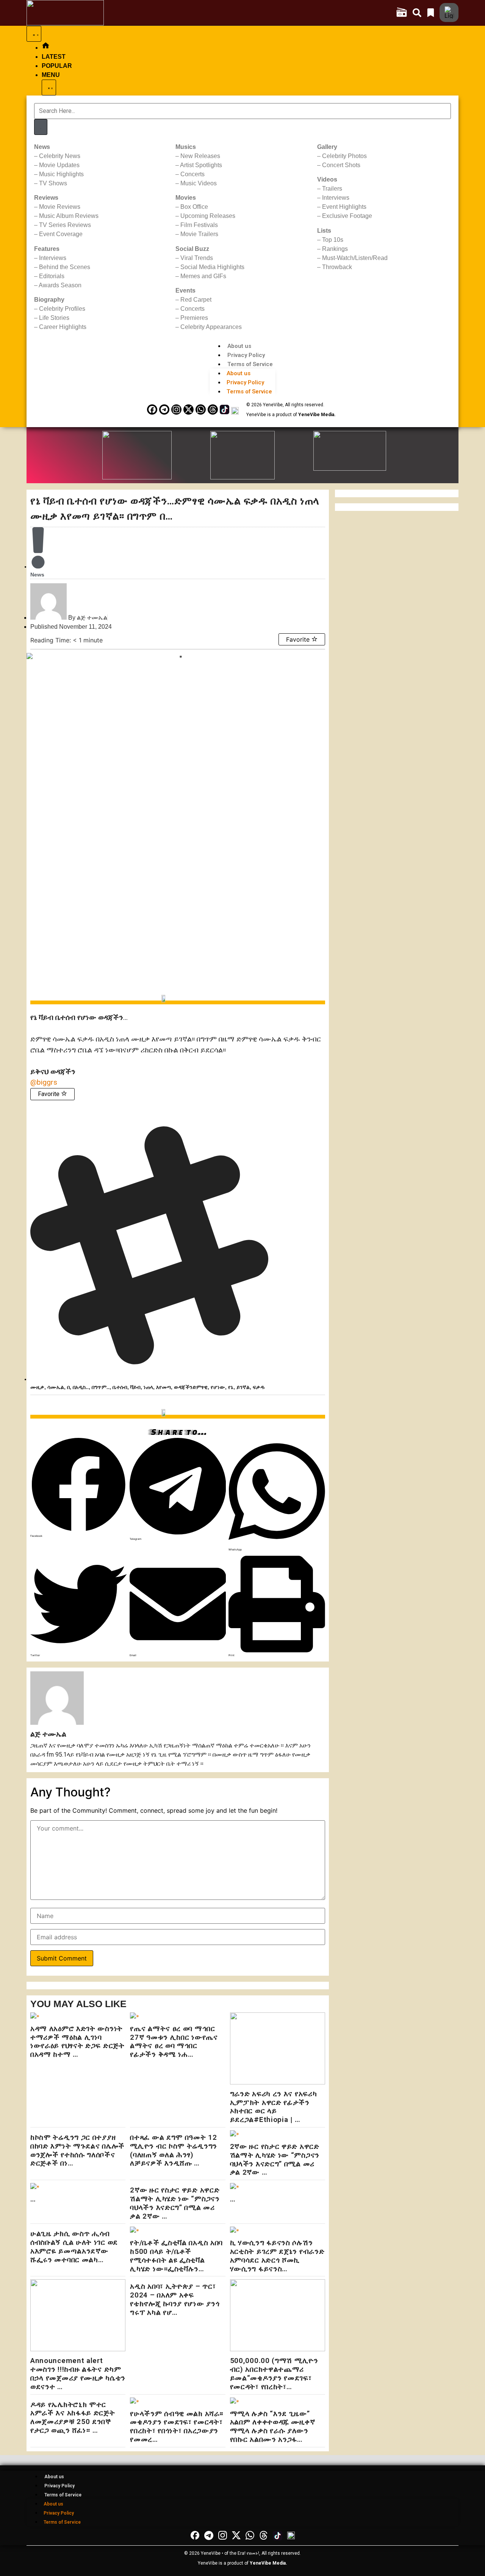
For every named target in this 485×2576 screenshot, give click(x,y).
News (37, 575)
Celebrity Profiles (62, 309)
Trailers (332, 189)
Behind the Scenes (65, 267)
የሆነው (218, 1387)
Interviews (53, 258)
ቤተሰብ (120, 1387)
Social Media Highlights (212, 267)
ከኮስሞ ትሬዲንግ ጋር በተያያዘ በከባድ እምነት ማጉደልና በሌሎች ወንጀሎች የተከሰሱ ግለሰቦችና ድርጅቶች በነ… (77, 2150)
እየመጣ (163, 1387)
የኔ (231, 1387)
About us (239, 346)
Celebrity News (60, 156)
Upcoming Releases (208, 216)
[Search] (41, 127)
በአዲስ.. (81, 1387)
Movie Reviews (60, 207)
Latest (54, 57)
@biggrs (44, 1082)
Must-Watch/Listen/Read (355, 258)
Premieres (194, 318)
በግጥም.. (101, 1387)
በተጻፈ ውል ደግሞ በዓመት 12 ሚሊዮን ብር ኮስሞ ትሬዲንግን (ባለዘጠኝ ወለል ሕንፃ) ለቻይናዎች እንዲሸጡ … (174, 2150)
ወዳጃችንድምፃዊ (191, 1387)
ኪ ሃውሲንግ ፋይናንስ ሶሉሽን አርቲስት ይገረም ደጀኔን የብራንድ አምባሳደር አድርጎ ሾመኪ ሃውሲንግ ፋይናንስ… (277, 2256)
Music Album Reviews (69, 216)
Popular (57, 66)
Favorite (299, 639)
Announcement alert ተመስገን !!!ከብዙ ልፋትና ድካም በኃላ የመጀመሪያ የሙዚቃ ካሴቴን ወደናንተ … (78, 2373)
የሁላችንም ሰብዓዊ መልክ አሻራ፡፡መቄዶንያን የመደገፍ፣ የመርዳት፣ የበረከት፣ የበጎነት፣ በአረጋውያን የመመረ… (177, 2426)
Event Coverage (61, 234)
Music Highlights (61, 174)
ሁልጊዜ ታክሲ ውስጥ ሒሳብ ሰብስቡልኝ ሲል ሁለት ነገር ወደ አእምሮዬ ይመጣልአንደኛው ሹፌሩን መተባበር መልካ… (74, 2246)
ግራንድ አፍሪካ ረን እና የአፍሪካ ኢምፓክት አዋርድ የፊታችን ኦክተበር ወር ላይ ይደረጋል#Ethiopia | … (274, 2107)
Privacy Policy (246, 355)
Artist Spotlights (201, 165)
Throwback (337, 267)
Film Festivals (199, 225)
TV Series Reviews (65, 225)
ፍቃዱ (259, 1387)
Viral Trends (197, 258)
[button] (79, 1487)
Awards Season (60, 285)
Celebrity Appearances (211, 327)
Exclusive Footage (347, 216)
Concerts (192, 174)
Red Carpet (196, 300)
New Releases (200, 156)
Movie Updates (59, 165)
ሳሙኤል (56, 1387)
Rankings (335, 249)
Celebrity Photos (344, 156)
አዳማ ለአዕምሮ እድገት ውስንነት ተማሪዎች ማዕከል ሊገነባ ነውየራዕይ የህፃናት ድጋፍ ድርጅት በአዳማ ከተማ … (77, 2041)
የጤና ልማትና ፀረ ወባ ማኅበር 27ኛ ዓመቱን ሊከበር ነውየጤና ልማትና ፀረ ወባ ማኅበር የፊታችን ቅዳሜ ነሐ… (174, 2041)
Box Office (194, 207)
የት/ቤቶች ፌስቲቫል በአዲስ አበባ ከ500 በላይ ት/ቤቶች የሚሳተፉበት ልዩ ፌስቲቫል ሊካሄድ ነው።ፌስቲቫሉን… (176, 2256)
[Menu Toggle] (34, 34)
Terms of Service (250, 364)
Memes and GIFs (203, 276)
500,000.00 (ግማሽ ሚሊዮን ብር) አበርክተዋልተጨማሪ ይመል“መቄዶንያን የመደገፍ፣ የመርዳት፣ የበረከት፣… (274, 2373)
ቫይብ (135, 1387)
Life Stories (54, 318)
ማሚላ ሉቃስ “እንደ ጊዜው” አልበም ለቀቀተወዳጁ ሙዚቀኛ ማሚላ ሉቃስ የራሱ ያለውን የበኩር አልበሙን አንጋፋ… (273, 2426)
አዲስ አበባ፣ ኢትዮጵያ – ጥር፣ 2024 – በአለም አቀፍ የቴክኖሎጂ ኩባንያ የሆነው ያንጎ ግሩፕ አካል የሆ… (175, 2299)
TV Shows (53, 183)
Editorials (52, 276)
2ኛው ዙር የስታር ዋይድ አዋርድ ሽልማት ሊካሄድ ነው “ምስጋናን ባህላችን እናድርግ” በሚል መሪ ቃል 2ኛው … (275, 2159)
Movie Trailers (199, 234)
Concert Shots (341, 165)
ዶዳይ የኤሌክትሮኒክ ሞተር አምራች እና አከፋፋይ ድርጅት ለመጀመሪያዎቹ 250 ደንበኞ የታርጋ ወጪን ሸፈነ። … (73, 2417)
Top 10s (333, 240)
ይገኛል (243, 1387)
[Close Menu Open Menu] (49, 88)
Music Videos (199, 183)
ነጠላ (148, 1387)
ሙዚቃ (37, 1387)
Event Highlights (344, 207)
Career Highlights (63, 327)
